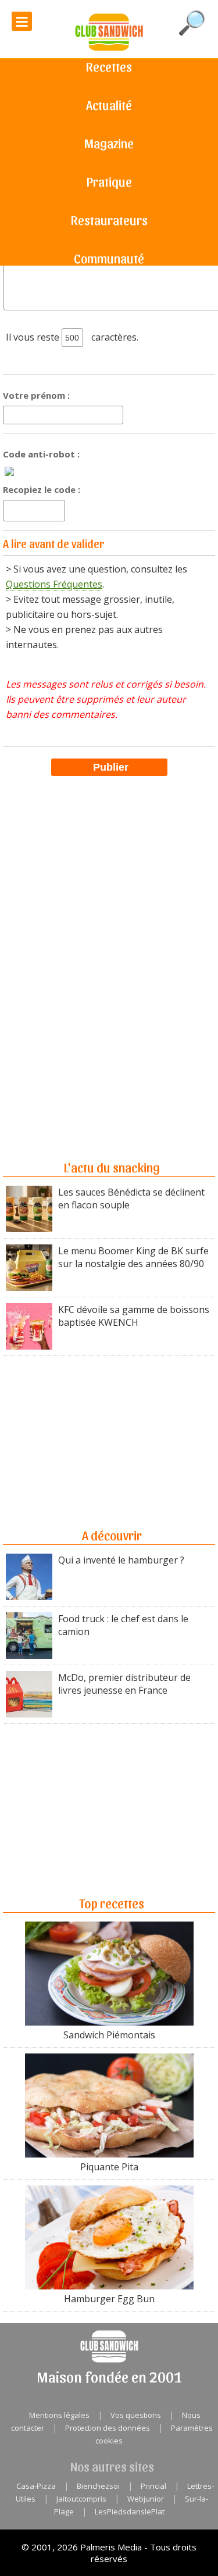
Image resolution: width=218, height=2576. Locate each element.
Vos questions (136, 2415)
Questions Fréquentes (54, 584)
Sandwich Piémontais (109, 2035)
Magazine (109, 143)
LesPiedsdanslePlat (130, 2511)
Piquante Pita (109, 2167)
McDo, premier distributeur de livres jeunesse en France (124, 1684)
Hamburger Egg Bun (109, 2299)
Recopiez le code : (42, 489)
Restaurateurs (109, 220)
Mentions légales (59, 2415)
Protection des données (108, 2428)
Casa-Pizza (36, 2486)
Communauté (109, 258)
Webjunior (146, 2499)
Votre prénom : (36, 395)
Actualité (109, 105)
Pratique (109, 181)
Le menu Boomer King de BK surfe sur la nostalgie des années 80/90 (133, 1257)
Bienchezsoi (98, 2486)
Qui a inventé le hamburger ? (121, 1560)
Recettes (109, 66)
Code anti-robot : (41, 454)
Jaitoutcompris (81, 2499)
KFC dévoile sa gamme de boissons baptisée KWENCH (134, 1316)
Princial (153, 2486)
